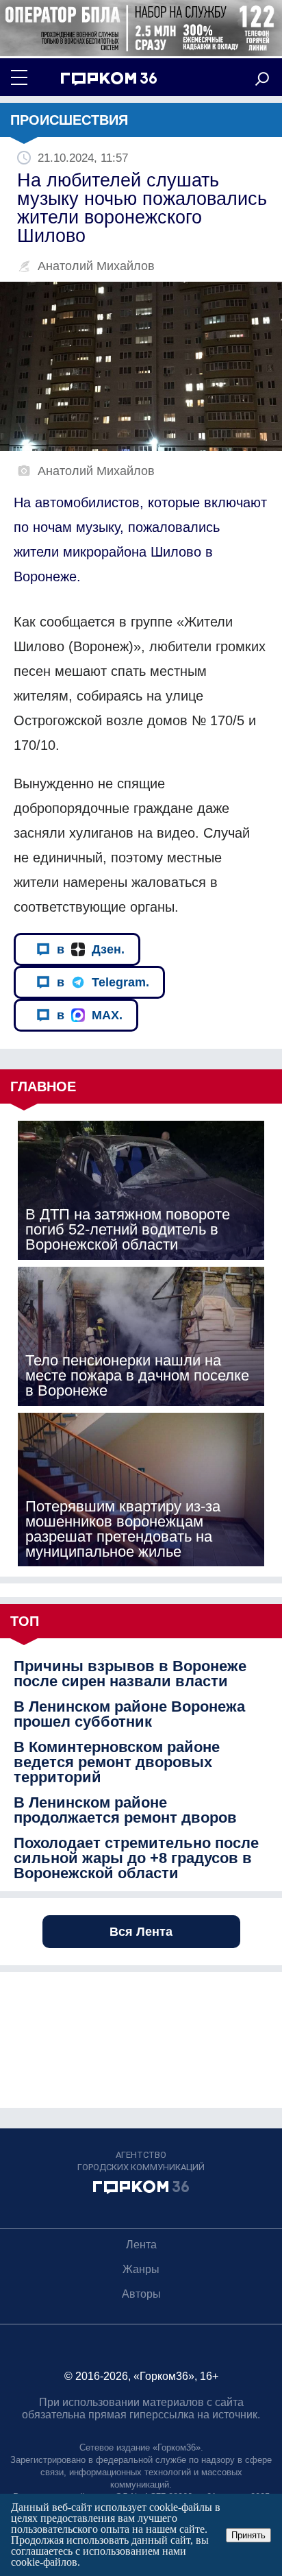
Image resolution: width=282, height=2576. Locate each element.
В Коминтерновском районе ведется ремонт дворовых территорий (117, 1762)
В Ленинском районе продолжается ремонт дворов (125, 1810)
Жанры (141, 2269)
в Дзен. (91, 949)
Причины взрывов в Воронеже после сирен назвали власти (130, 1674)
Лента (141, 2245)
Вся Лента (141, 1932)
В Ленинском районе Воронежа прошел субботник (129, 1714)
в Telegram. (103, 982)
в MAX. (90, 1015)
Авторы (141, 2294)
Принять (248, 2535)
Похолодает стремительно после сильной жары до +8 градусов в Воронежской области (136, 1858)
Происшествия (69, 120)
